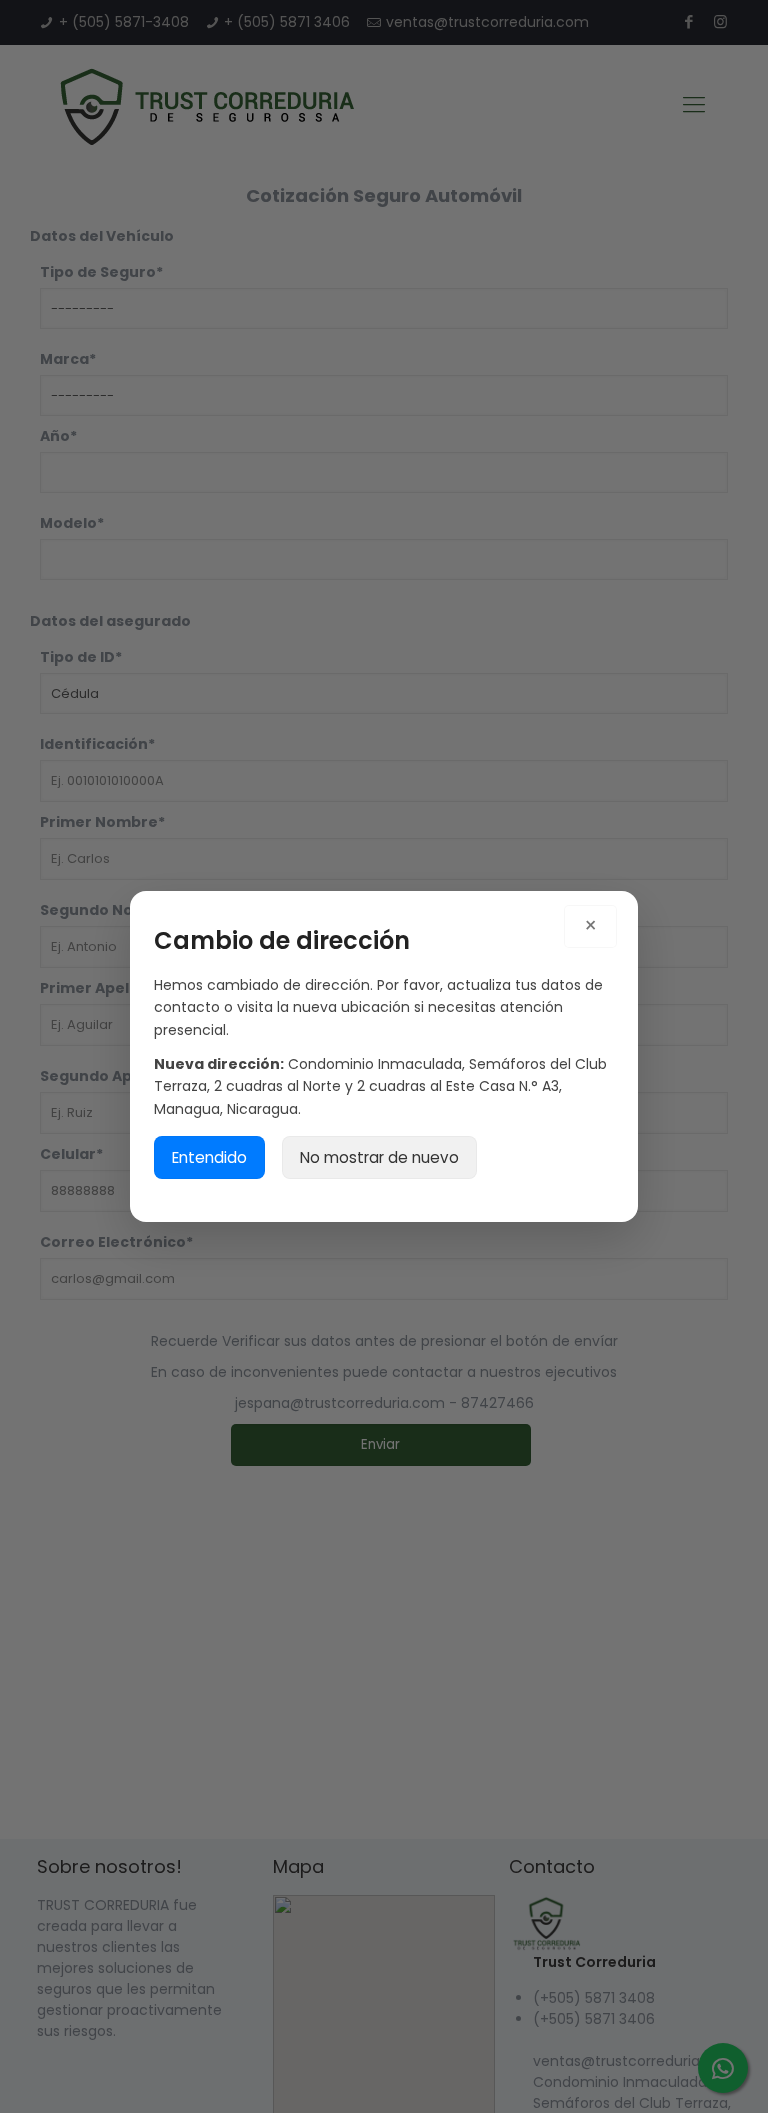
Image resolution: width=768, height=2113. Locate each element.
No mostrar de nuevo (379, 1157)
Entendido (209, 1157)
